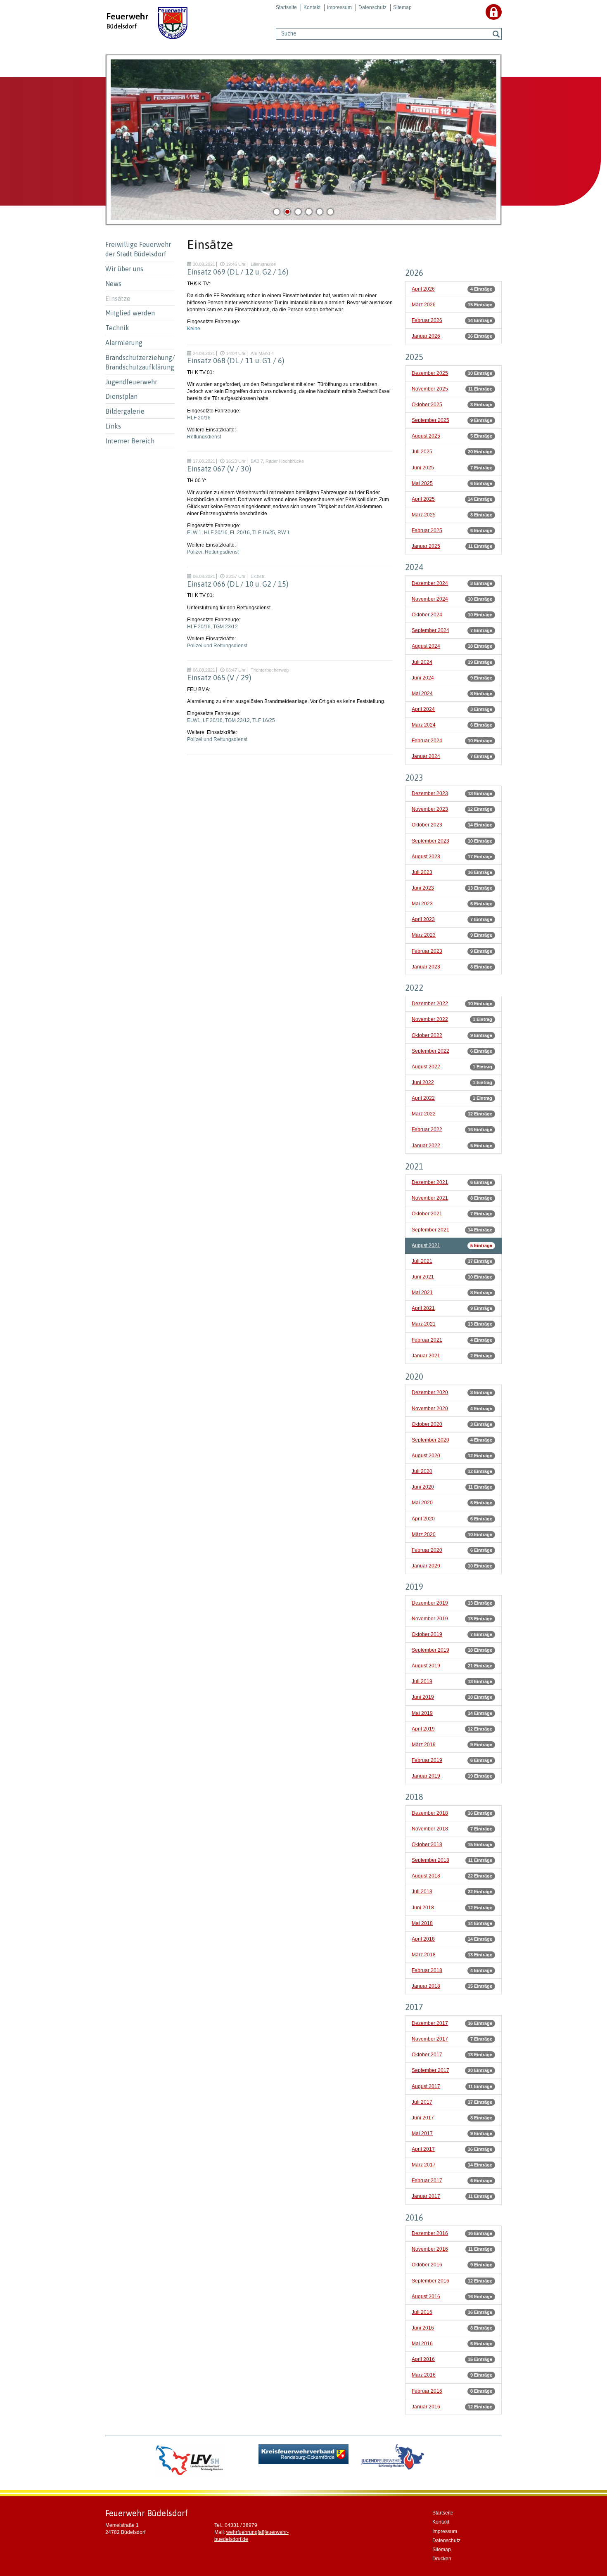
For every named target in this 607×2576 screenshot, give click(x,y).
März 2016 (424, 2375)
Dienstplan (121, 396)
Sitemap (402, 7)
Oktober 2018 (427, 1844)
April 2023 (423, 919)
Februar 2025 (427, 530)
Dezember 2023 (430, 793)
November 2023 (430, 809)
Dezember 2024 (430, 583)
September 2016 (430, 2281)
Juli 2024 (422, 662)
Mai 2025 (422, 483)
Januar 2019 (426, 1776)
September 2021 (430, 1230)
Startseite (286, 7)
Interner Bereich (130, 441)
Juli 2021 (422, 1261)
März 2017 (424, 2165)
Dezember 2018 (430, 1813)
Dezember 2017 (430, 2023)
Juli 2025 (422, 452)
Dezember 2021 (430, 1182)
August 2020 (426, 1456)
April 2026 (423, 289)
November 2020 (430, 1409)
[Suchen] (496, 34)
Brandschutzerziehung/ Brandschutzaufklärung (140, 362)
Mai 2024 (422, 694)
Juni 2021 (423, 1277)
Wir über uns (124, 269)
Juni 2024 (423, 678)
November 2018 (430, 1829)
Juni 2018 (423, 1908)
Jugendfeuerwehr (131, 382)
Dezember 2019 (430, 1603)
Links (113, 426)
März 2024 (424, 725)
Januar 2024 (426, 756)
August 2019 (426, 1666)
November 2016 (430, 2249)
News (113, 284)
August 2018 (426, 1876)
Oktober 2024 (427, 615)
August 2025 (426, 436)
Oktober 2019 (427, 1634)
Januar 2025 (426, 546)
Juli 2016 (422, 2312)
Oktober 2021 (427, 1214)
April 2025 (423, 499)
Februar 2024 (427, 741)
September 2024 (430, 630)
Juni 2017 (423, 2118)
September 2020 (430, 1440)
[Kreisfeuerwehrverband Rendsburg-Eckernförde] (304, 2454)
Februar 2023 (427, 951)
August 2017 (426, 2086)
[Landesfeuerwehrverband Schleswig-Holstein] (190, 2460)
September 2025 (430, 420)
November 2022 (430, 1019)
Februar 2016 (427, 2391)
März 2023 (424, 935)
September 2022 (430, 1051)
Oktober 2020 (427, 1424)
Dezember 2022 (430, 1004)
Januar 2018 (426, 1986)
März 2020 (424, 1534)
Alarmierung (124, 343)
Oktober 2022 (427, 1035)
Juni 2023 (423, 888)
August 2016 (426, 2297)
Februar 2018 (427, 1970)
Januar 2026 (426, 336)
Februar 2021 (427, 1340)
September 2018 (430, 1860)
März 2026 (424, 305)
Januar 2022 (426, 1146)
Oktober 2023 (427, 825)
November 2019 (430, 1619)
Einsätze (118, 298)
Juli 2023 (422, 872)
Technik (117, 328)
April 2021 (423, 1308)
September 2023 (430, 841)
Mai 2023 (422, 904)
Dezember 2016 (430, 2233)
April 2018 (423, 1939)
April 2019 (423, 1729)
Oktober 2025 (427, 405)
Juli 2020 (422, 1471)
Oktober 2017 (427, 2055)
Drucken (442, 2559)
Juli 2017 (422, 2102)
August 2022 (426, 1067)
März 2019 (424, 1745)
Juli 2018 (422, 1892)
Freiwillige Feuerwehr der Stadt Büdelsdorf (138, 249)
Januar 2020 (426, 1566)
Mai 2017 (422, 2133)
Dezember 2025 (430, 373)
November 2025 (430, 389)
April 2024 (423, 709)
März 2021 (424, 1324)
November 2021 (430, 1198)
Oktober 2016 (427, 2265)
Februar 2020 (427, 1550)
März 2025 (424, 515)
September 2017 (430, 2070)
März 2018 (424, 1955)
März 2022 (424, 1114)
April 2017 (423, 2149)
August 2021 (426, 1245)
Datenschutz (372, 7)
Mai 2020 (422, 1503)
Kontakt (312, 7)
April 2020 (423, 1519)
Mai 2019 (422, 1713)
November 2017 (430, 2039)
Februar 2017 (427, 2181)
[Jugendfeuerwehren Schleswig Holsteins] (392, 2460)
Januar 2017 (426, 2196)
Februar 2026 (427, 320)
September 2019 (430, 1650)
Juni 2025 (423, 468)
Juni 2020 (423, 1487)
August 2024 (426, 646)
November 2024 (430, 599)
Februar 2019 (427, 1760)
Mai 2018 (422, 1923)
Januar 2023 (426, 967)
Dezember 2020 (430, 1392)
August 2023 (426, 857)
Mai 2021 (422, 1293)
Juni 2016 (423, 2328)
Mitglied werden (130, 313)
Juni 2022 (423, 1082)
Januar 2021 (426, 1356)
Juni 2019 (423, 1697)
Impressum (339, 7)
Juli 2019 (422, 1681)
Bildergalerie (125, 411)
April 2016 (423, 2359)
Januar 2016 (426, 2407)
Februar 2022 (427, 1129)
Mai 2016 (422, 2344)
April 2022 (423, 1098)
